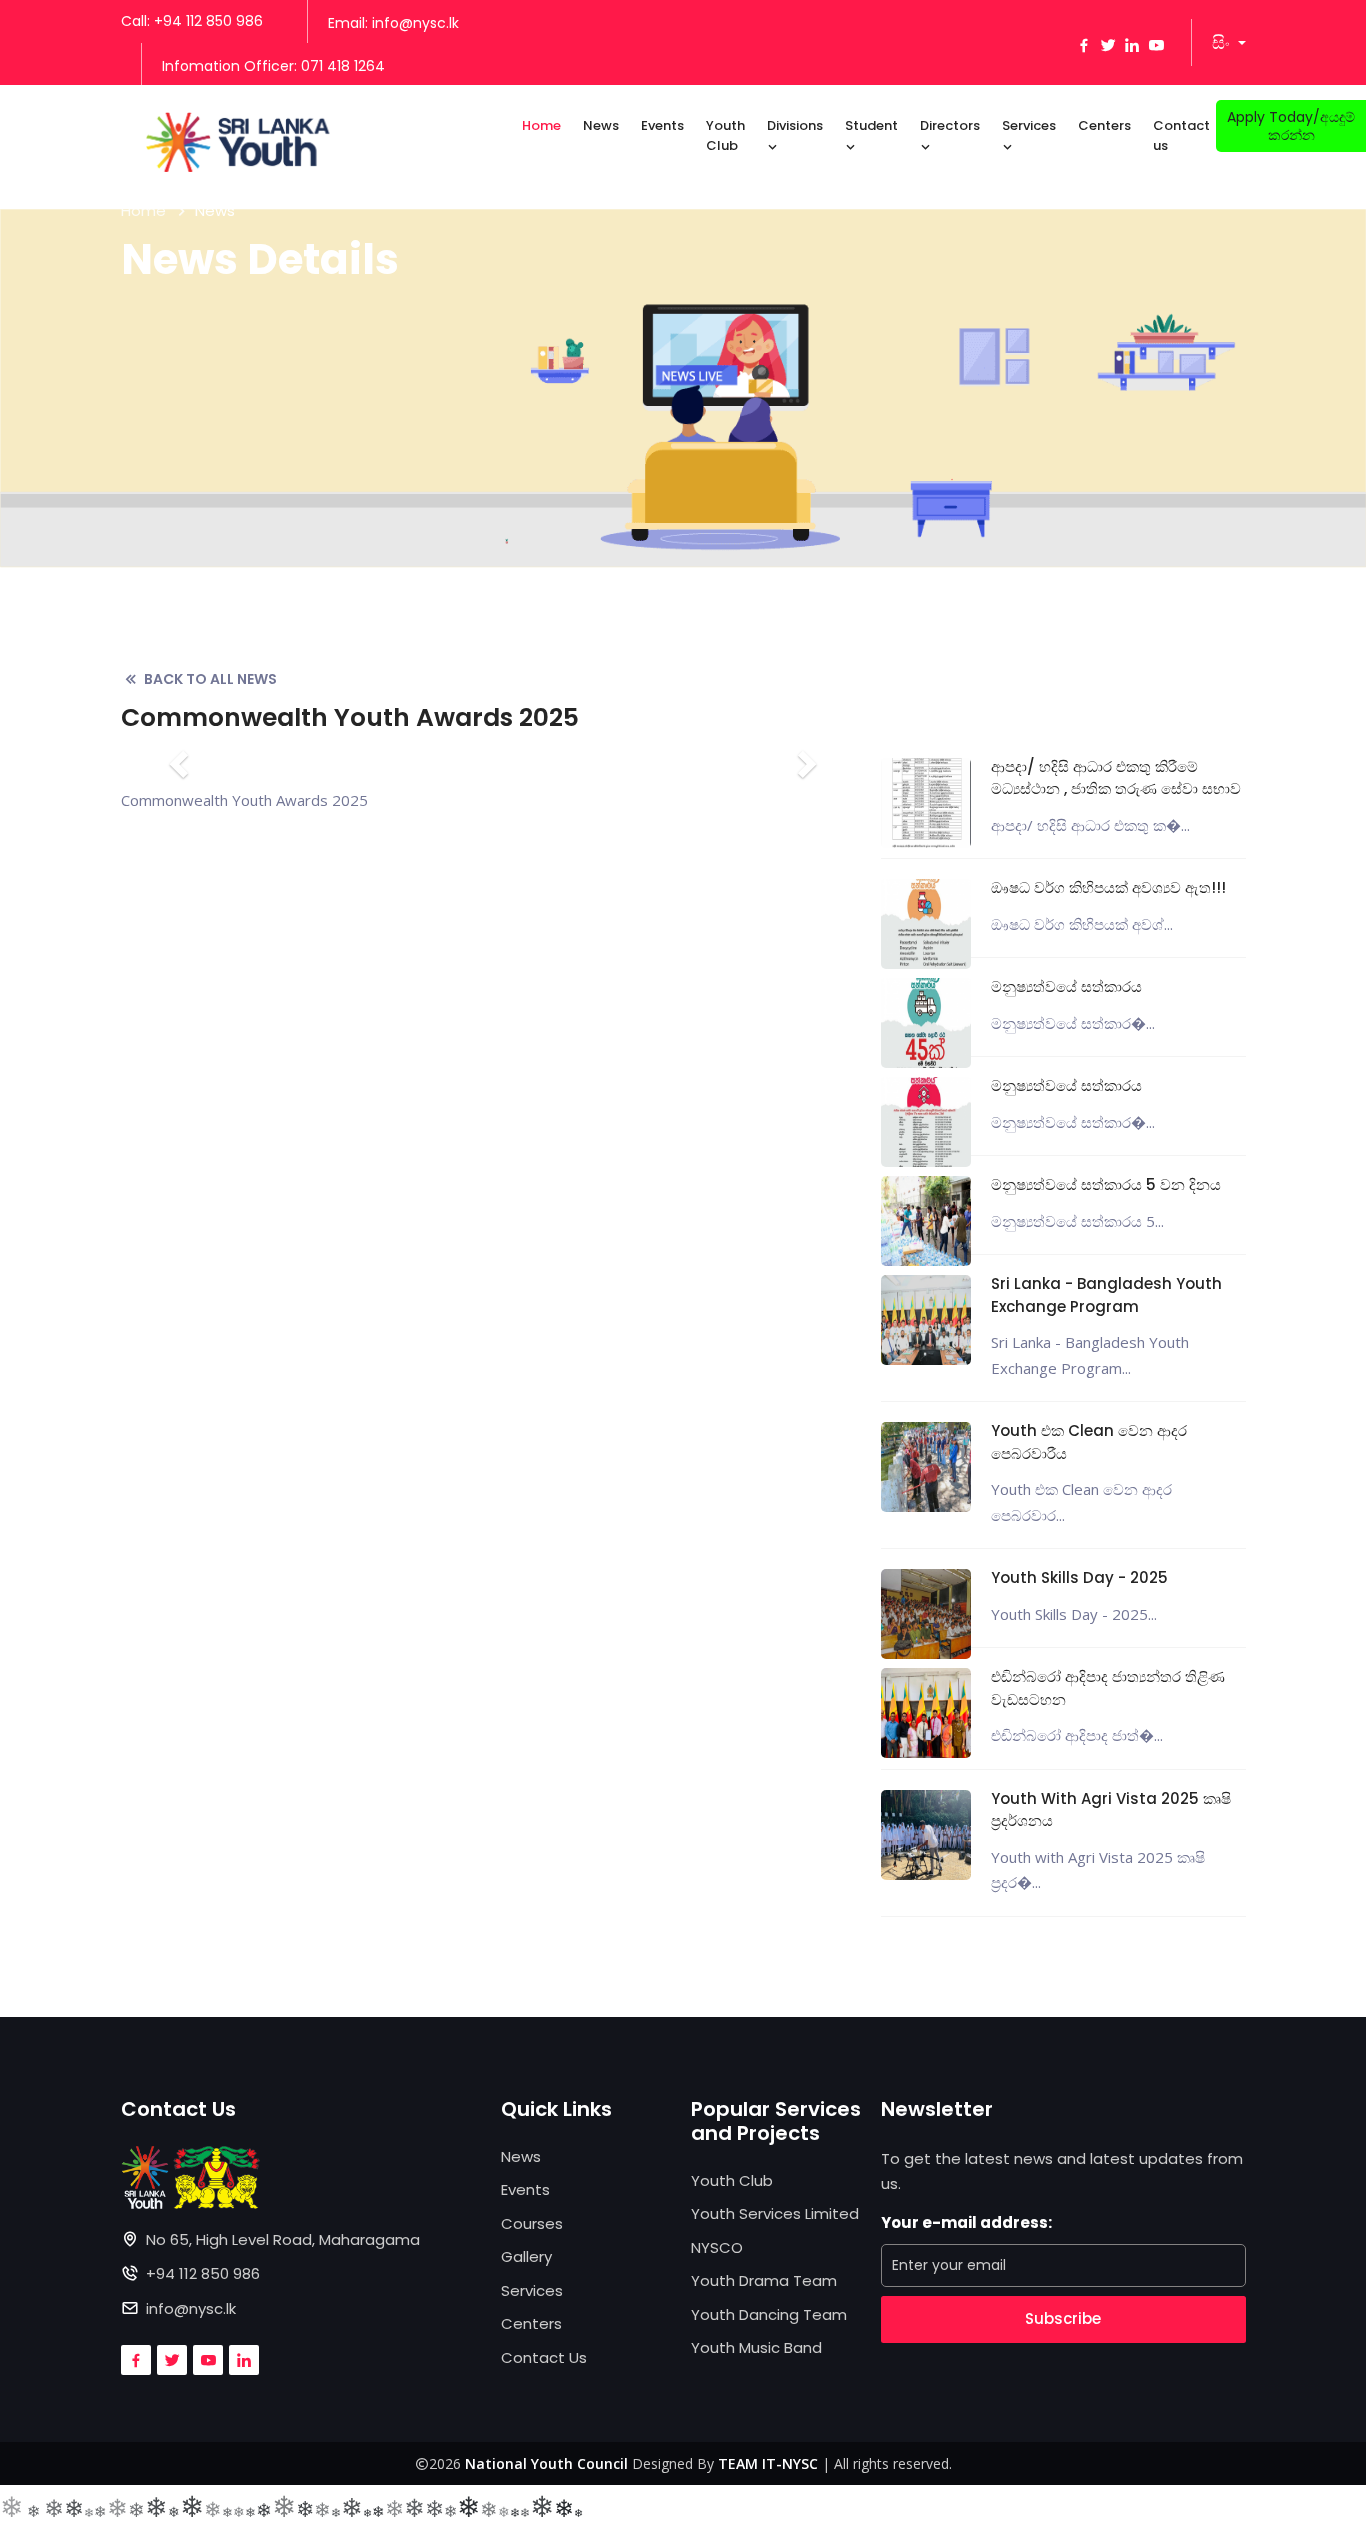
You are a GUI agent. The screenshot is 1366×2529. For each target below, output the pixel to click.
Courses (532, 2223)
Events (662, 125)
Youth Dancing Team (769, 2314)
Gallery (526, 2256)
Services (1029, 125)
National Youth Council (546, 2463)
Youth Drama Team (764, 2280)
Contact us (1181, 135)
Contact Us (544, 2357)
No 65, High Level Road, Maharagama (283, 2239)
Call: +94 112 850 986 (192, 21)
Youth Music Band (756, 2347)
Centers (1104, 125)
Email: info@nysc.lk (393, 23)
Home (541, 125)
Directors (950, 125)
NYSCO (717, 2247)
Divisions (795, 125)
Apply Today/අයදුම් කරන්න (1291, 126)
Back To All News (210, 679)
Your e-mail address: (966, 2222)
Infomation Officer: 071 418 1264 (273, 66)
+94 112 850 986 (203, 2273)
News (601, 125)
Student (871, 125)
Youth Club (725, 135)
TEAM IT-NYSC (768, 2463)
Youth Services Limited (775, 2213)
